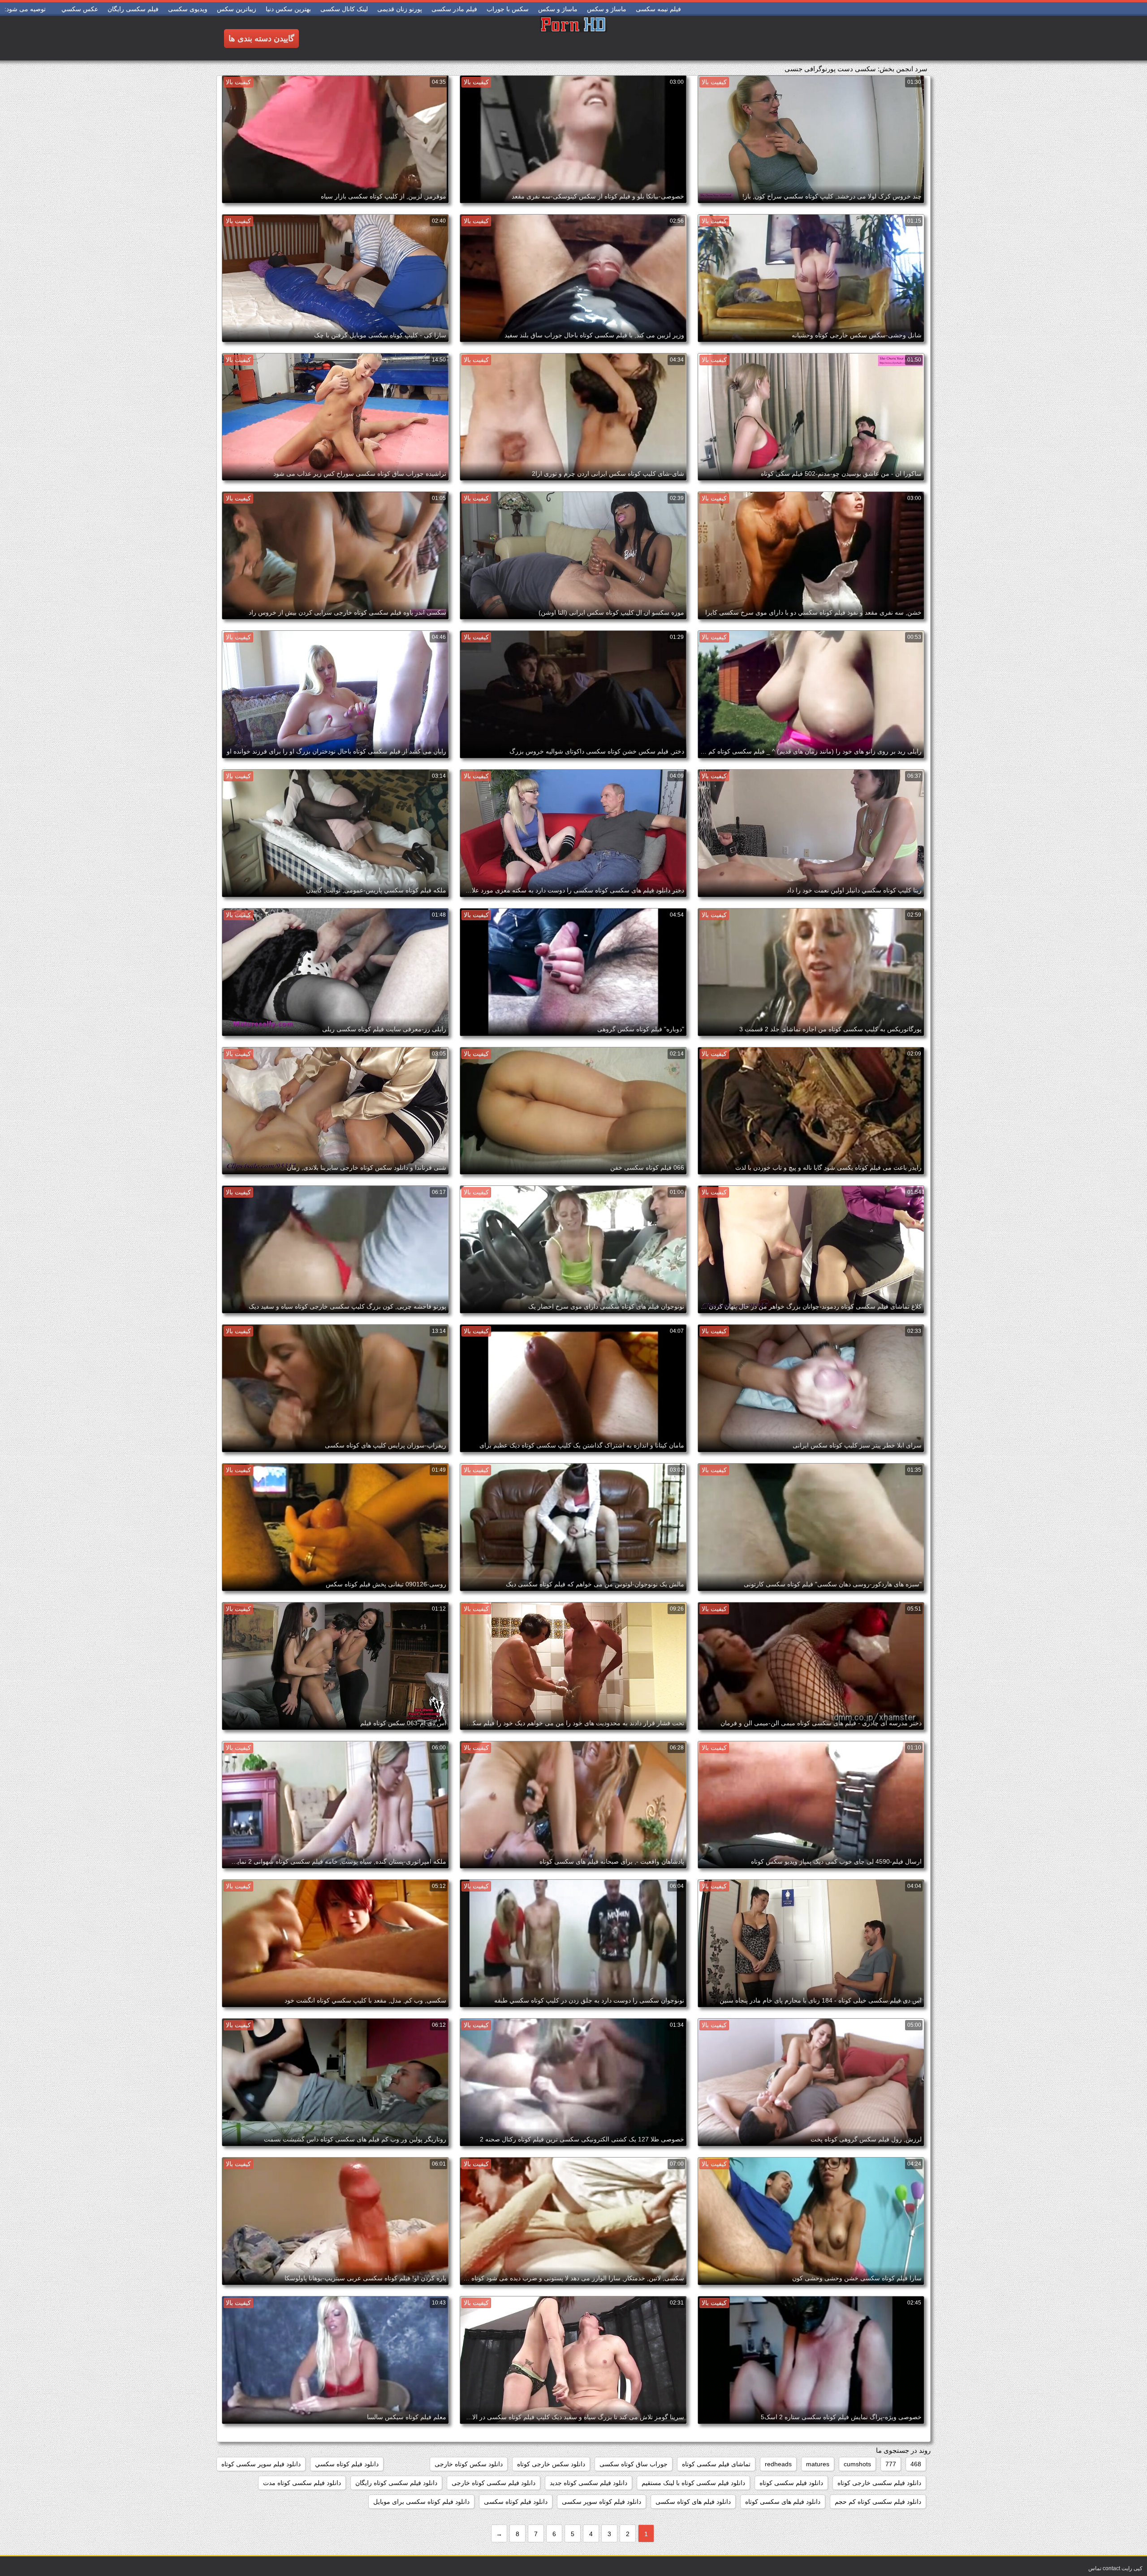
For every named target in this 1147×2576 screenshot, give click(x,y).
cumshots (857, 2464)
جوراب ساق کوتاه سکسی (634, 2464)
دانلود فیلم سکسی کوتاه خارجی (494, 2483)
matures (818, 2464)
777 (891, 2464)
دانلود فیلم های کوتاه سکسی (693, 2502)
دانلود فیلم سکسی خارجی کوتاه (879, 2483)
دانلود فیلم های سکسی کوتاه (783, 2502)
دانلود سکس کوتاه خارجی (469, 2464)
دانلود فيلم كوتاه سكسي (347, 2464)
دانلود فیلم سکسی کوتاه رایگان (396, 2483)
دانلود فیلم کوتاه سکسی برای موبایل (421, 2502)
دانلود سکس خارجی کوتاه (551, 2464)
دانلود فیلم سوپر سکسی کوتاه (261, 2464)
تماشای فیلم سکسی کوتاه (716, 2464)
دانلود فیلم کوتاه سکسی (516, 2502)
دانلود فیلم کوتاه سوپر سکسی (602, 2502)
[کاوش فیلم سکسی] (573, 38)
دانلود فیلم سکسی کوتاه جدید (589, 2483)
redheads (778, 2464)
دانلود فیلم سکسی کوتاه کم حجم (878, 2502)
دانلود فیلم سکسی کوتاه (791, 2483)
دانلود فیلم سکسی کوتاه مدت (302, 2483)
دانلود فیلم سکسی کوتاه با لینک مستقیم (693, 2483)
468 (916, 2464)
